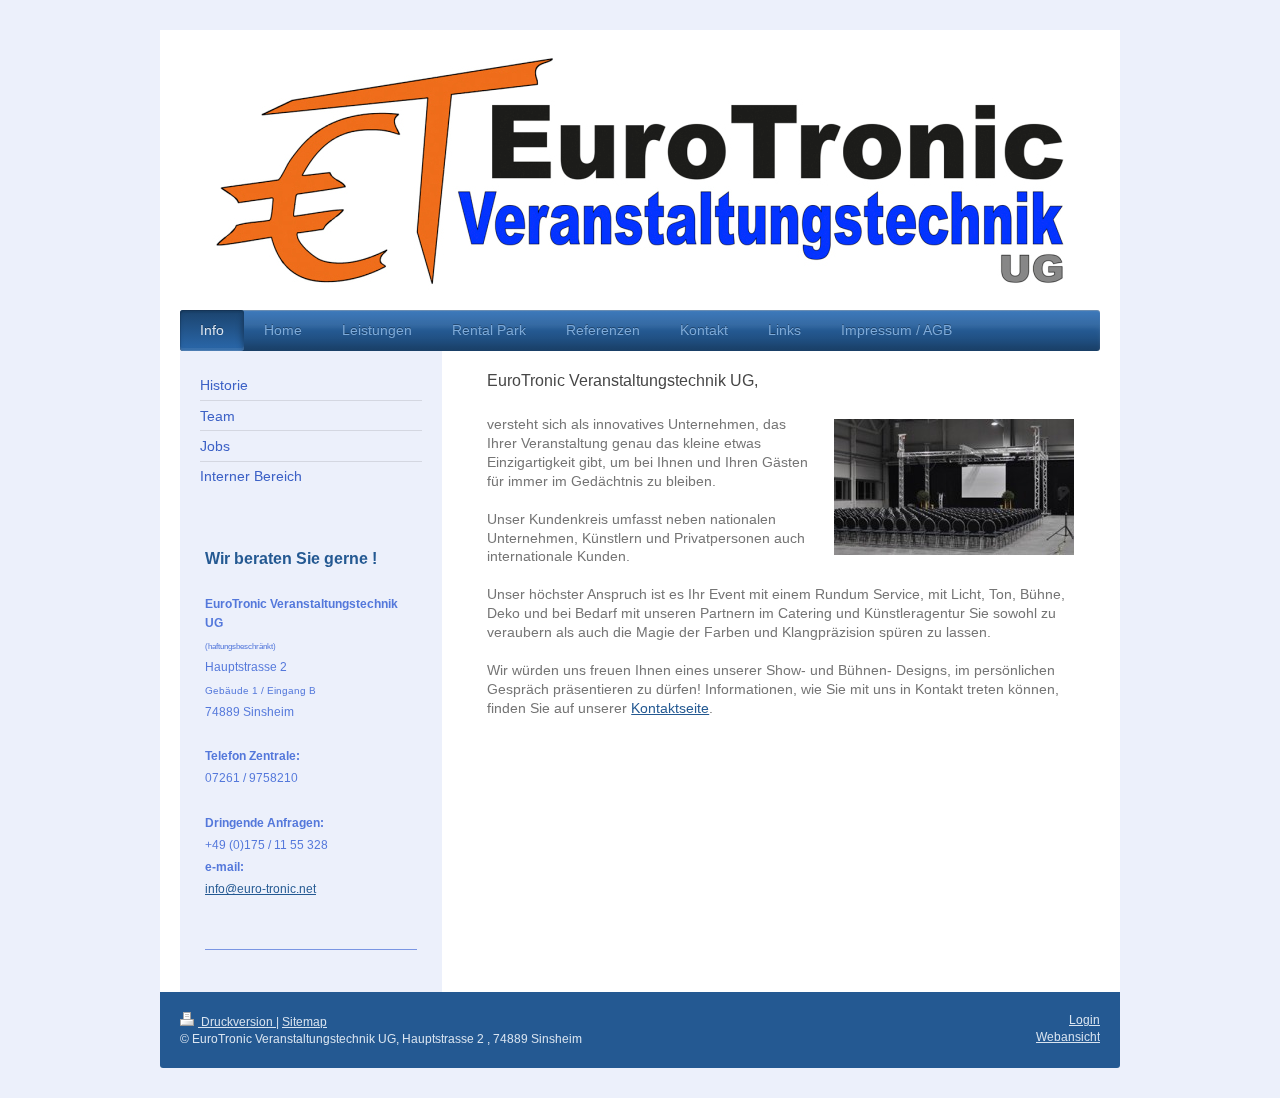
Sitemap (304, 1022)
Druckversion (237, 1022)
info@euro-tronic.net (260, 889)
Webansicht (1068, 1037)
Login (1084, 1020)
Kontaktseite (670, 708)
